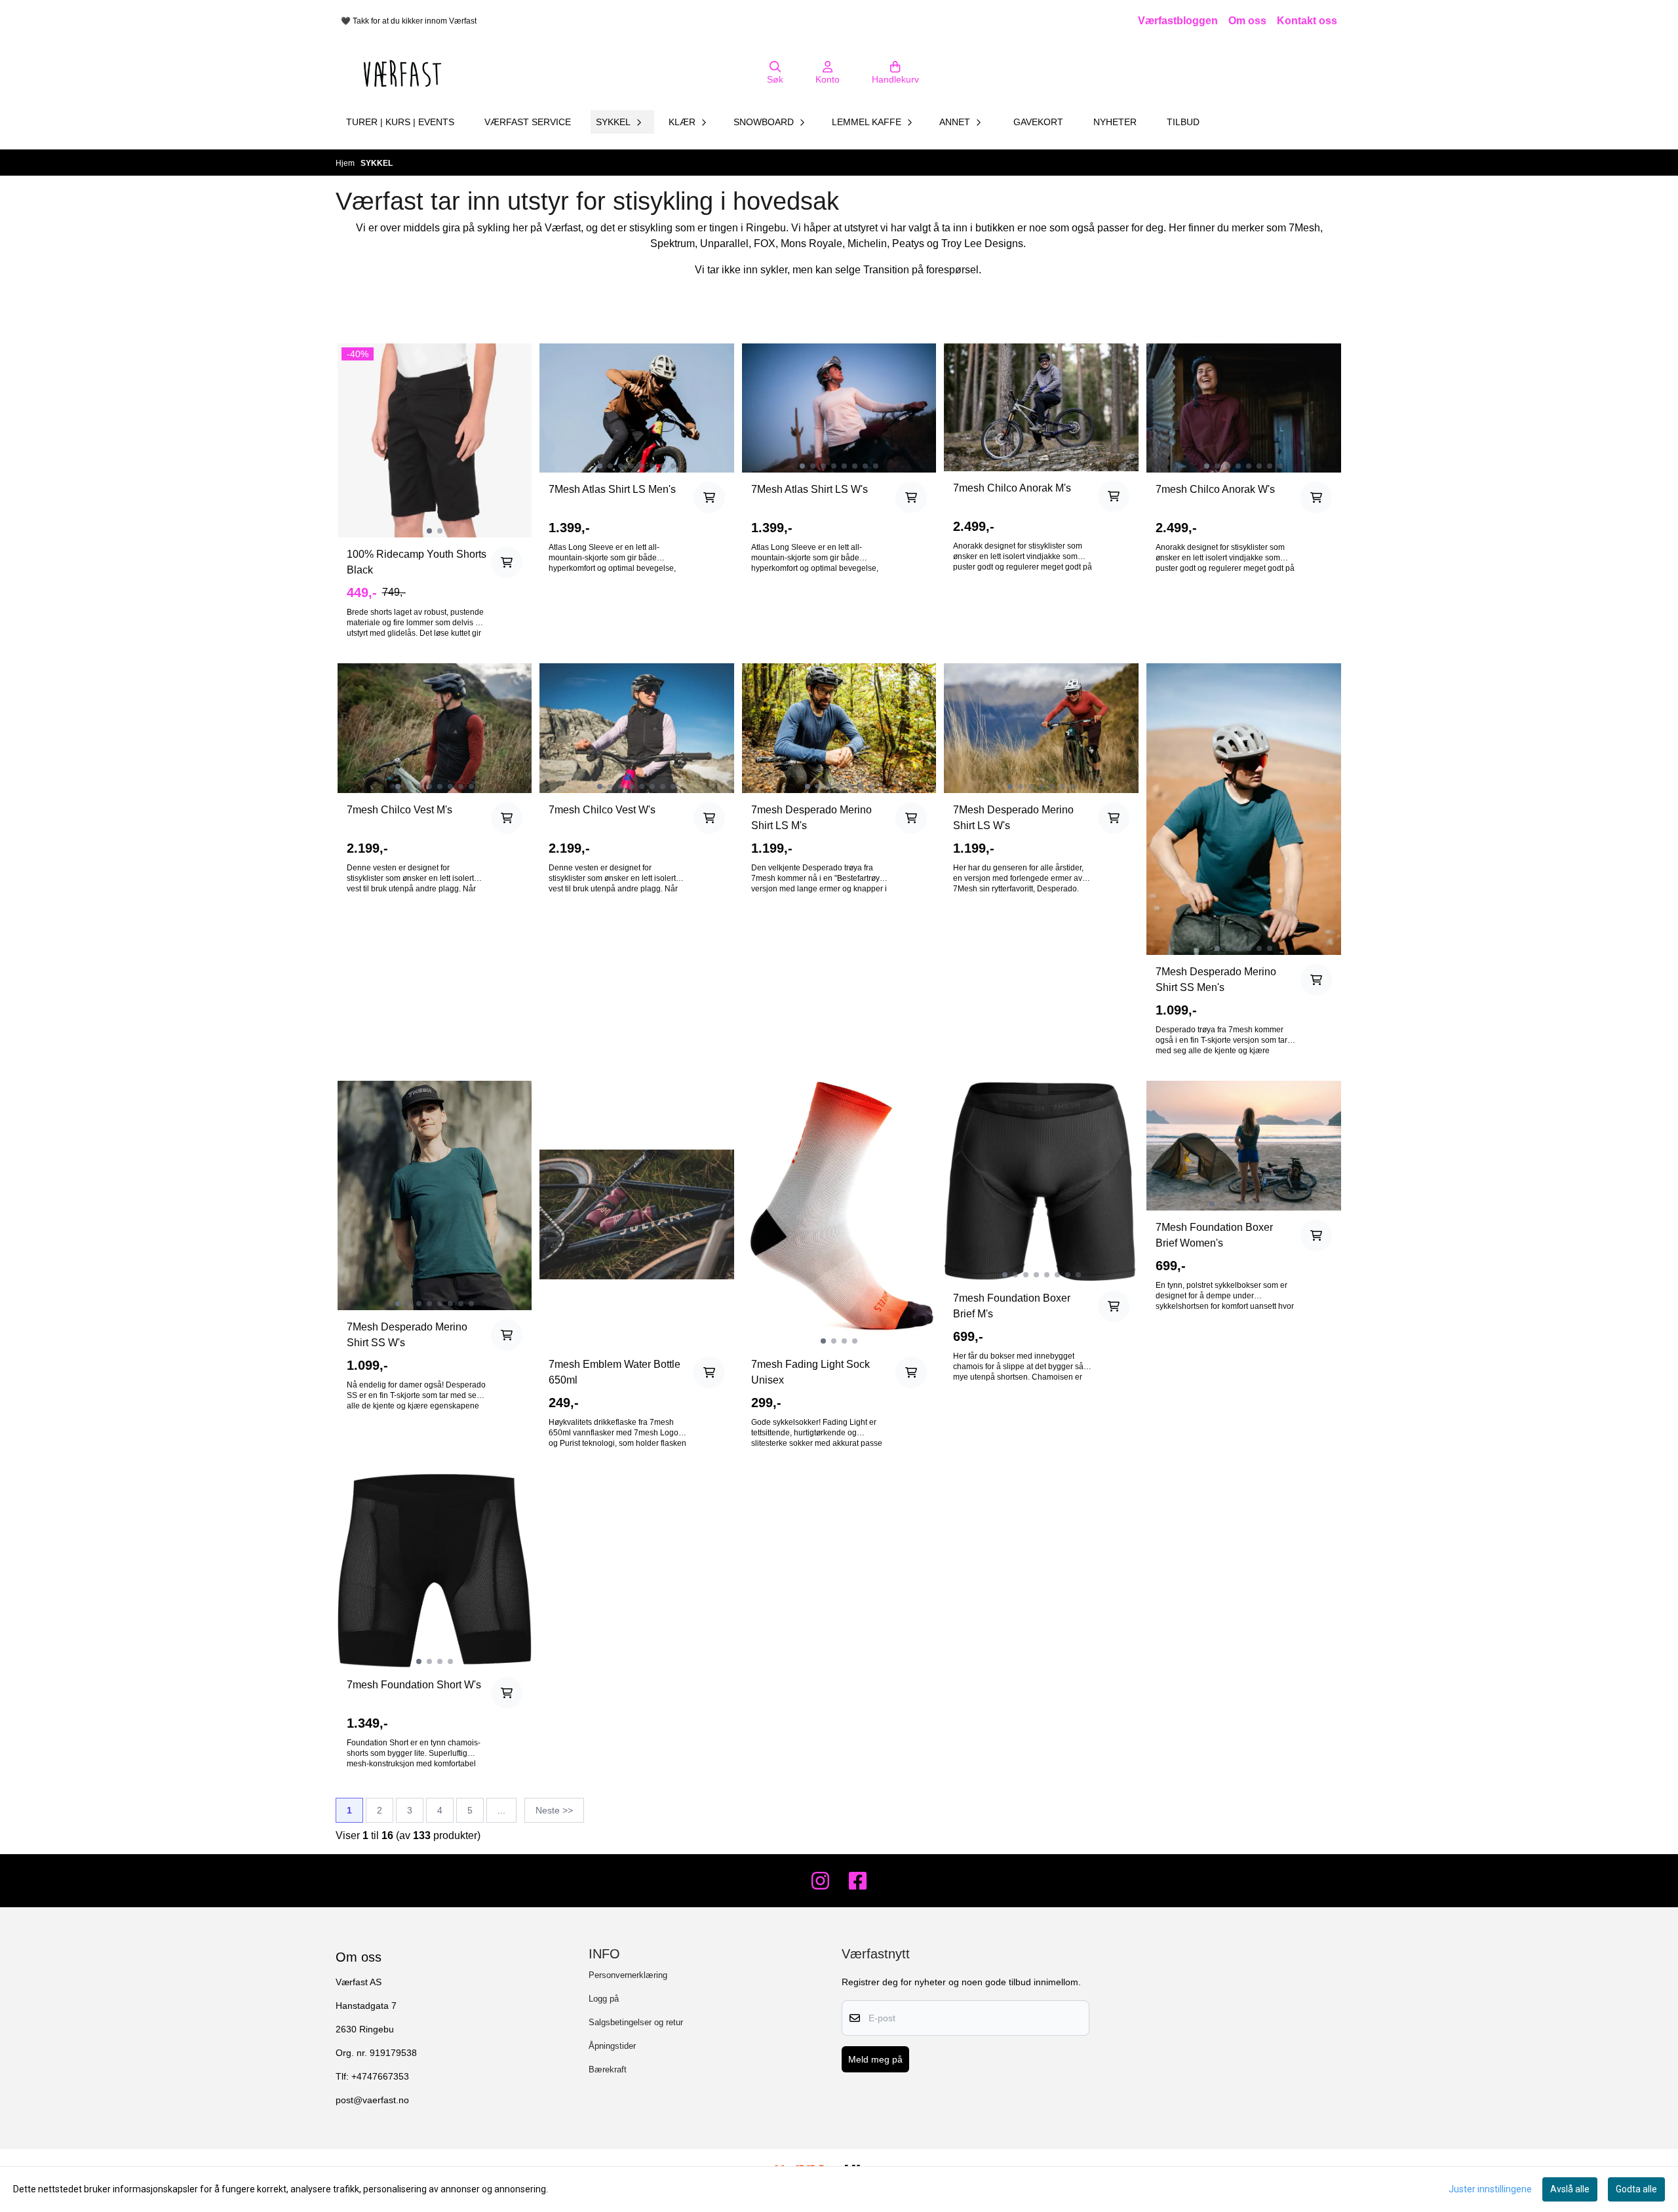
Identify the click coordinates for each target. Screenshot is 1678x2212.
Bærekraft (608, 2069)
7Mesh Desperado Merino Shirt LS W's (1013, 818)
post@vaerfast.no (372, 2100)
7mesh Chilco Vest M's (400, 810)
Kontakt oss (1307, 21)
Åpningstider (612, 2046)
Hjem (346, 163)
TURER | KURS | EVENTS (400, 122)
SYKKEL (377, 163)
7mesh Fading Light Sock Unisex (810, 1372)
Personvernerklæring (628, 1975)
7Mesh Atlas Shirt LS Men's (612, 489)
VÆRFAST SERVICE (528, 122)
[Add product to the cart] (507, 562)
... (501, 1810)
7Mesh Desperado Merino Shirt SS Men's (1216, 980)
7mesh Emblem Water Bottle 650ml (615, 1372)
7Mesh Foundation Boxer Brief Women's (1214, 1235)
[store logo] (402, 73)
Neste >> (554, 1810)
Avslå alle (1570, 2189)
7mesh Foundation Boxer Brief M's (1012, 1306)
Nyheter (1115, 122)
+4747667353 (380, 2077)
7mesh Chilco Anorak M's (1012, 488)
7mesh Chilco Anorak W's (1215, 489)
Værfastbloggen (1178, 21)
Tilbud (1183, 122)
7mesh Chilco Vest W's (602, 810)
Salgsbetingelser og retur (636, 2022)
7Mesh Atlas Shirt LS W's (810, 489)
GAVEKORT (1038, 122)
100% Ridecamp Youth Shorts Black (417, 562)
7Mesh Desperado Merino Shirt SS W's (407, 1335)
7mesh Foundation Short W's (414, 1685)
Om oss (1247, 21)
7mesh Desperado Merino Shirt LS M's (811, 818)
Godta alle (1636, 2189)
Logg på (604, 1999)
